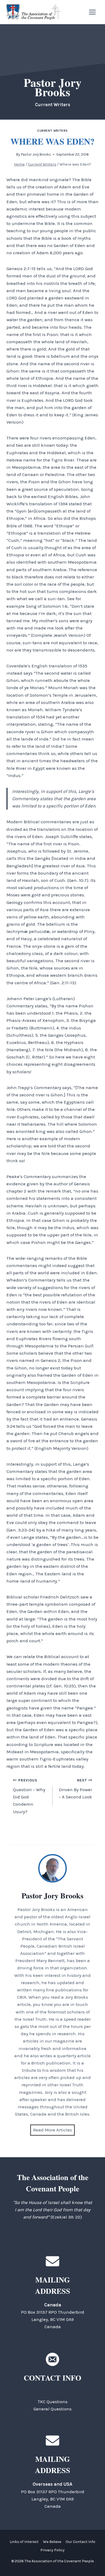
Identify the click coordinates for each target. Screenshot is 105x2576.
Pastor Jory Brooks (36, 154)
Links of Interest (24, 2542)
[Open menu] (92, 12)
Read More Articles (52, 2130)
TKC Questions (53, 2402)
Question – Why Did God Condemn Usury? (29, 1796)
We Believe (52, 2542)
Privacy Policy (52, 2550)
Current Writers (52, 131)
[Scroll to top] (91, 2560)
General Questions (52, 2409)
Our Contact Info (80, 2542)
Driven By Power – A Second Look (75, 1789)
